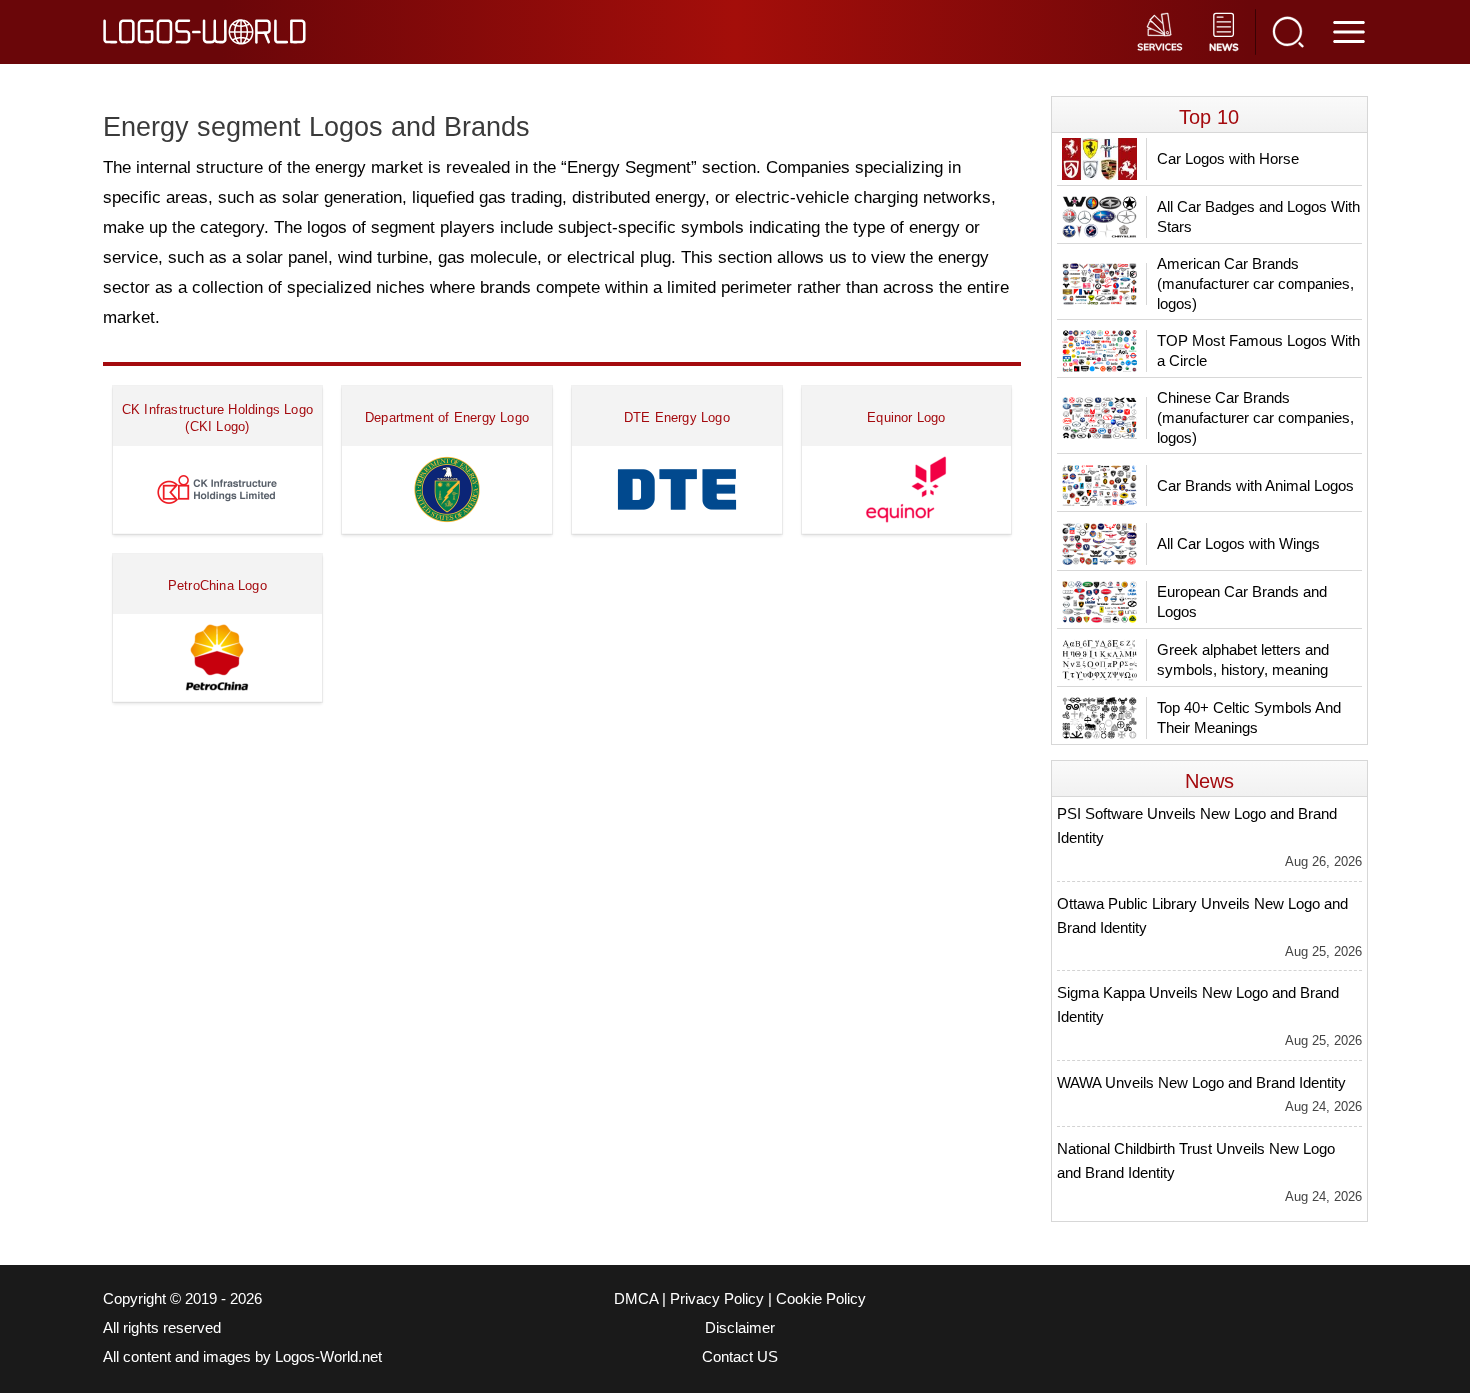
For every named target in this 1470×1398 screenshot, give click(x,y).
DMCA (636, 1299)
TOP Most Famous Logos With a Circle (1258, 350)
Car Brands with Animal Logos (1255, 485)
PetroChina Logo (217, 585)
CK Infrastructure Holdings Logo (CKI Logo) (217, 418)
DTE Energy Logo (677, 417)
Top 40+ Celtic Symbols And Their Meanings (1249, 717)
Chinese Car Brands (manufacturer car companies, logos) (1255, 417)
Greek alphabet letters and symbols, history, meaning (1243, 659)
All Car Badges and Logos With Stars (1258, 216)
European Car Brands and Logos (1242, 601)
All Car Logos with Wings (1238, 543)
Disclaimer (740, 1328)
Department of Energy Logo (447, 417)
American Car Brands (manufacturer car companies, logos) (1255, 283)
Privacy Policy (717, 1299)
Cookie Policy (821, 1299)
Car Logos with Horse (1228, 158)
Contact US (740, 1357)
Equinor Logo (906, 417)
